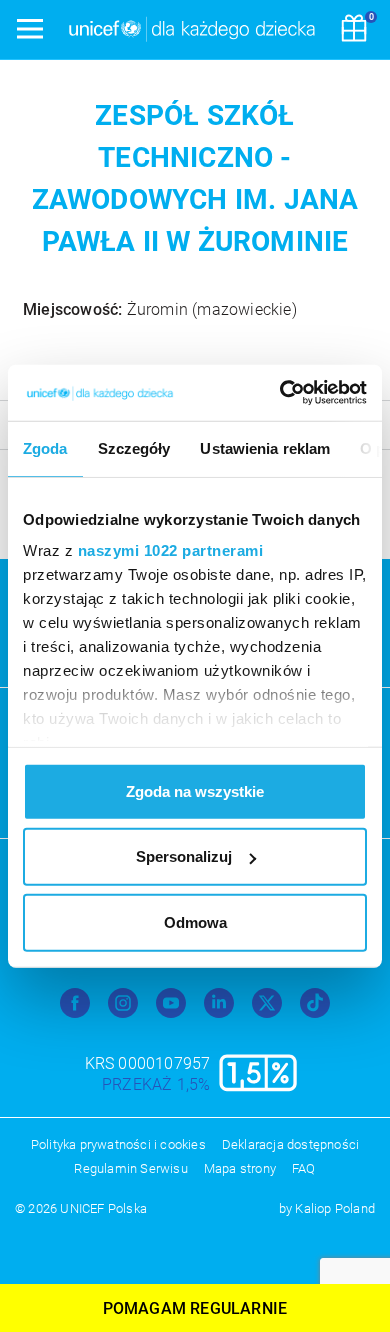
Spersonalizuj (184, 856)
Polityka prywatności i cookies (118, 1144)
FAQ (304, 1168)
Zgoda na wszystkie (195, 790)
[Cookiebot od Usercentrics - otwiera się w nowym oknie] (280, 393)
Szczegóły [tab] (134, 447)
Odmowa (195, 921)
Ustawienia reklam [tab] (265, 447)
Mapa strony (240, 1168)
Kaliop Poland (335, 1208)
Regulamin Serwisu (130, 1168)
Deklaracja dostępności (290, 1144)
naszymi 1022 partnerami (171, 550)
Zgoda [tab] (45, 447)
